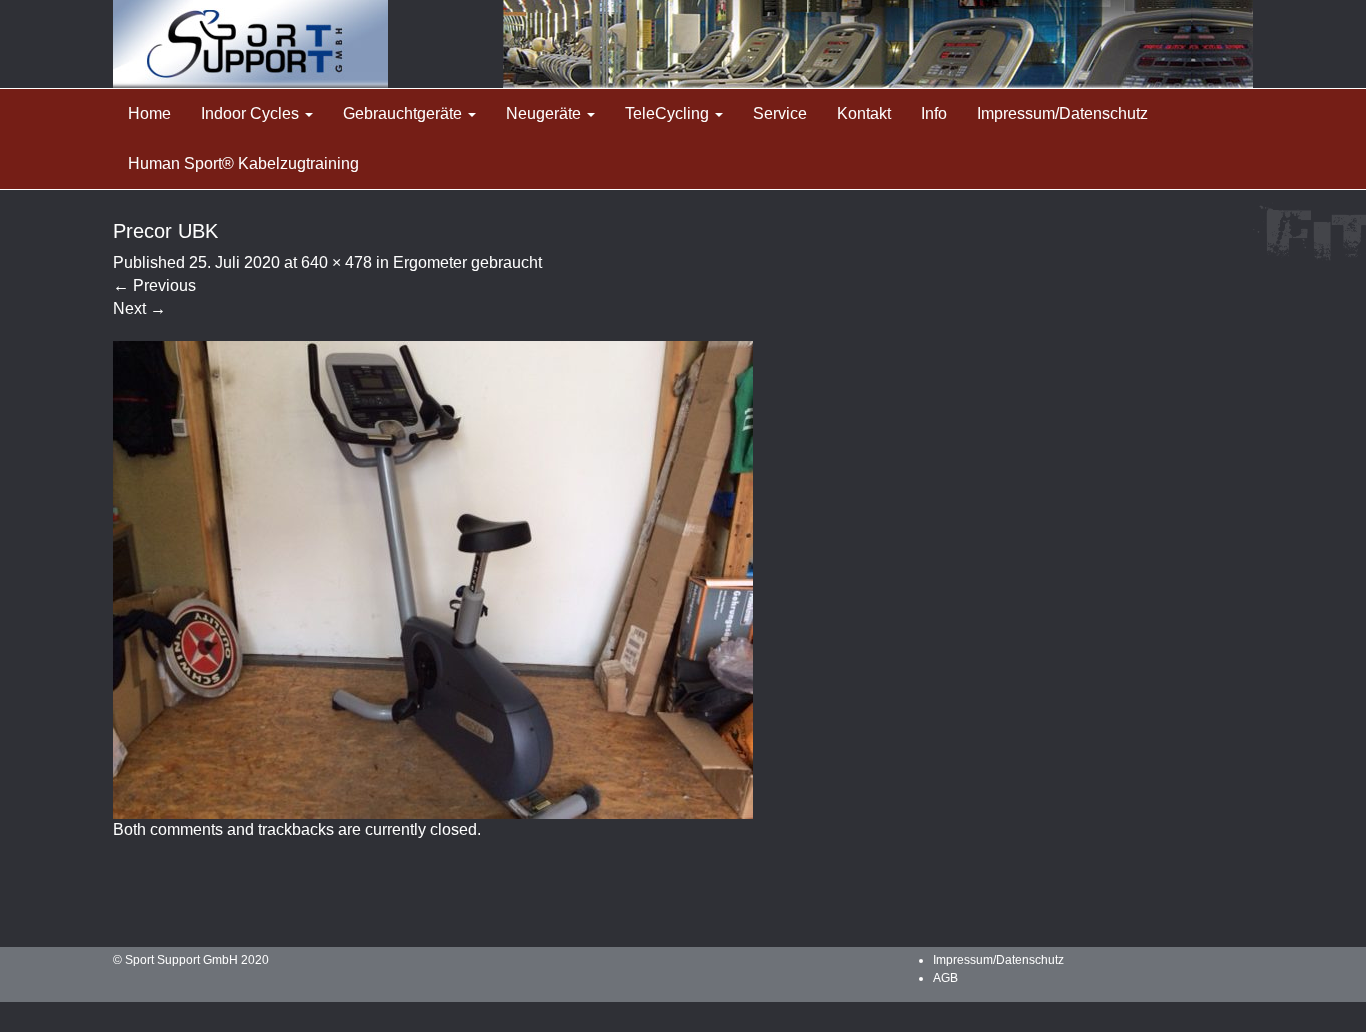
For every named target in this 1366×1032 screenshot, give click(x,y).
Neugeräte (545, 113)
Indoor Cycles (252, 113)
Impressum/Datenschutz (1062, 113)
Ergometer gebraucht (467, 262)
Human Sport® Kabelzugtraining (243, 163)
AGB (945, 978)
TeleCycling (669, 113)
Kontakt (864, 113)
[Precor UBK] (433, 578)
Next (139, 308)
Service (780, 113)
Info (934, 113)
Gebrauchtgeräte (404, 113)
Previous (154, 285)
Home (149, 113)
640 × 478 (336, 262)
